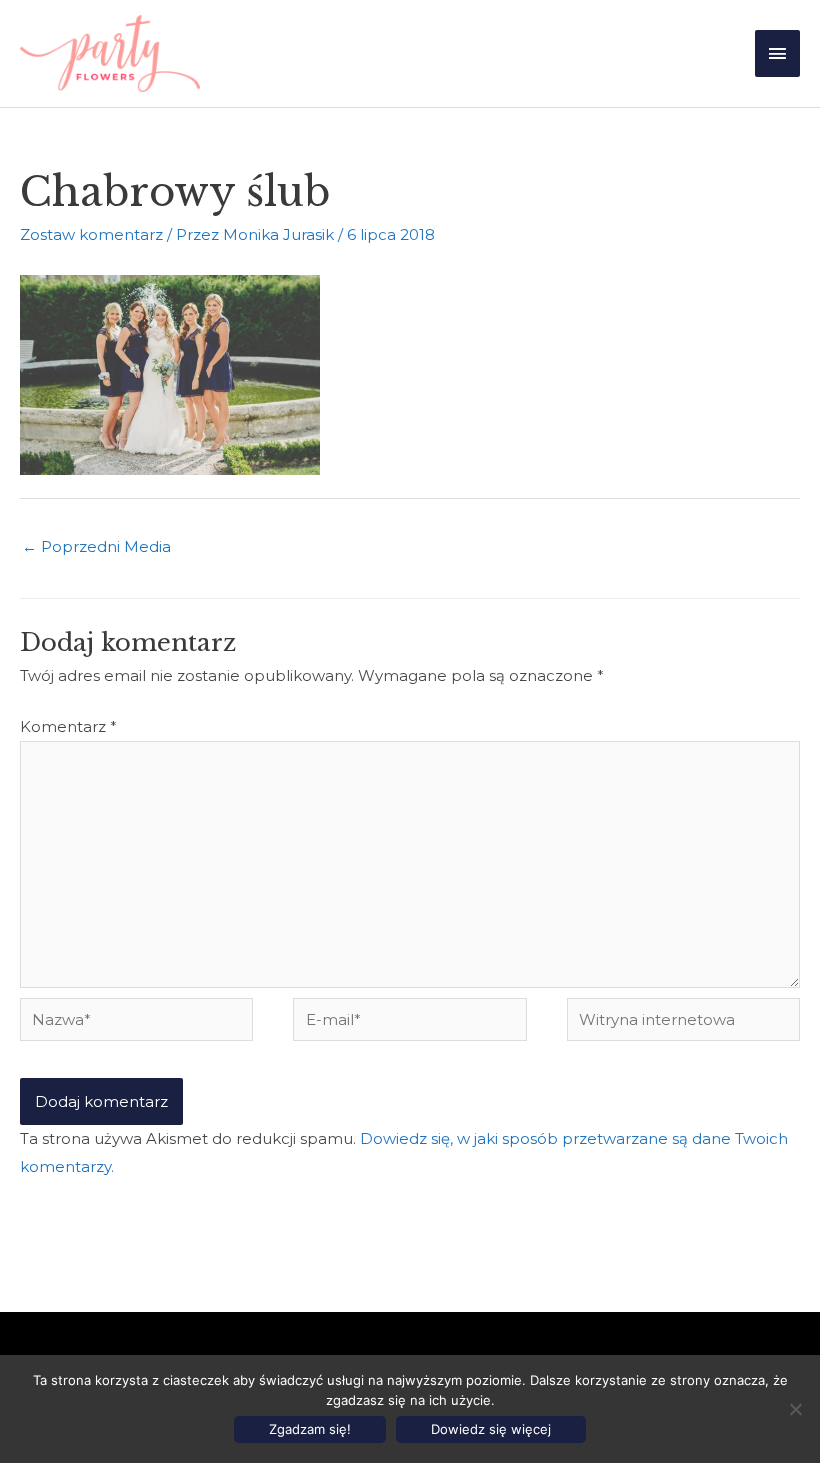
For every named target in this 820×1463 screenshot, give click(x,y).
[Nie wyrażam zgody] (795, 1409)
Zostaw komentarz (91, 234)
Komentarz (68, 726)
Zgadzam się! (310, 1429)
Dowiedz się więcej (491, 1429)
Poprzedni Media (96, 546)
